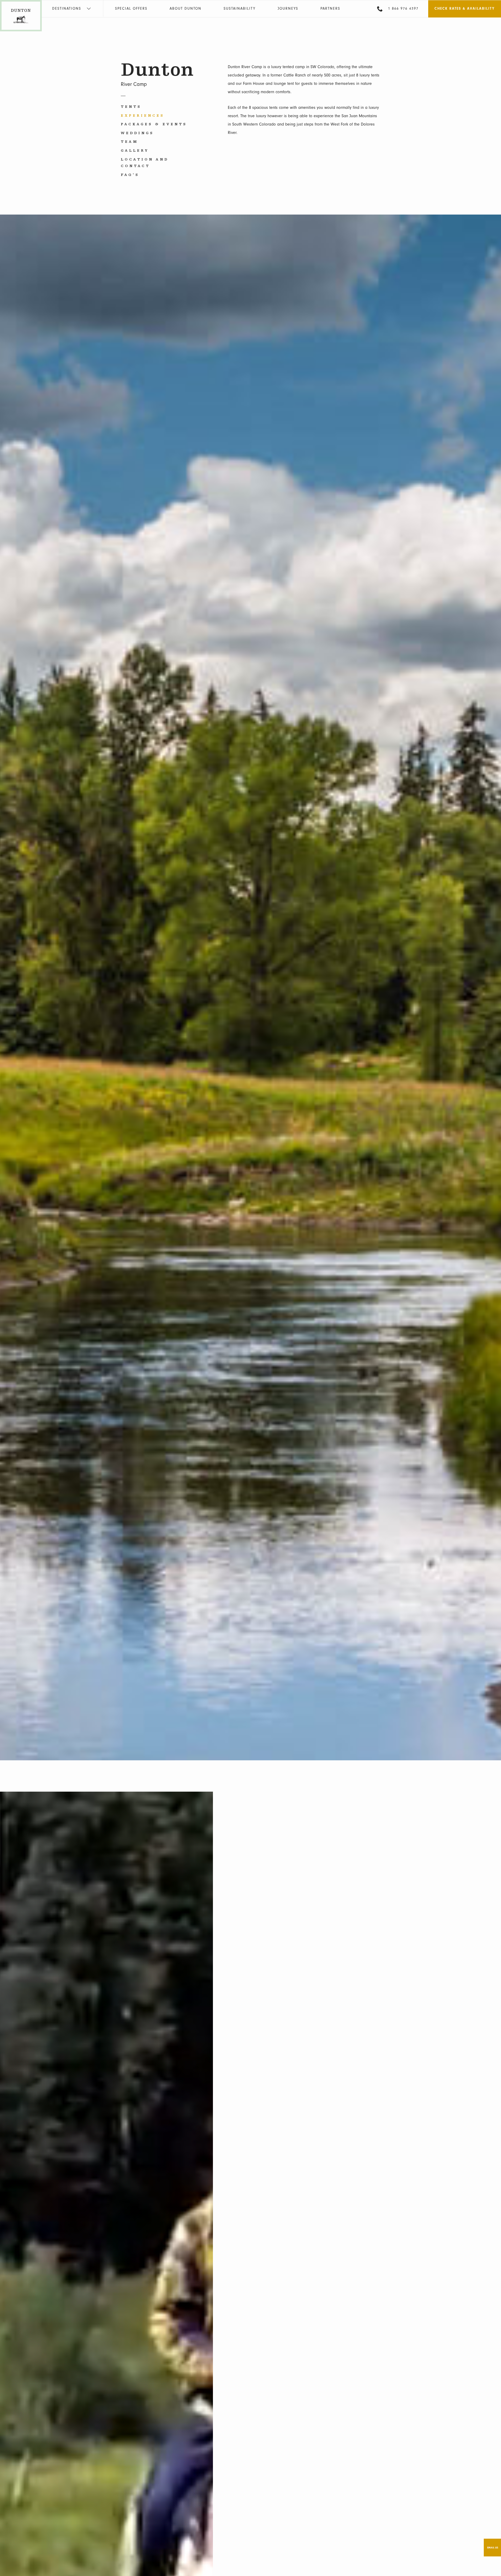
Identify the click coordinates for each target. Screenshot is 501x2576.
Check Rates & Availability (465, 8)
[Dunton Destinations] (21, 28)
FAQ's (130, 175)
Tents (131, 107)
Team (130, 142)
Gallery (135, 151)
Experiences (143, 116)
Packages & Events (154, 124)
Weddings (137, 133)
